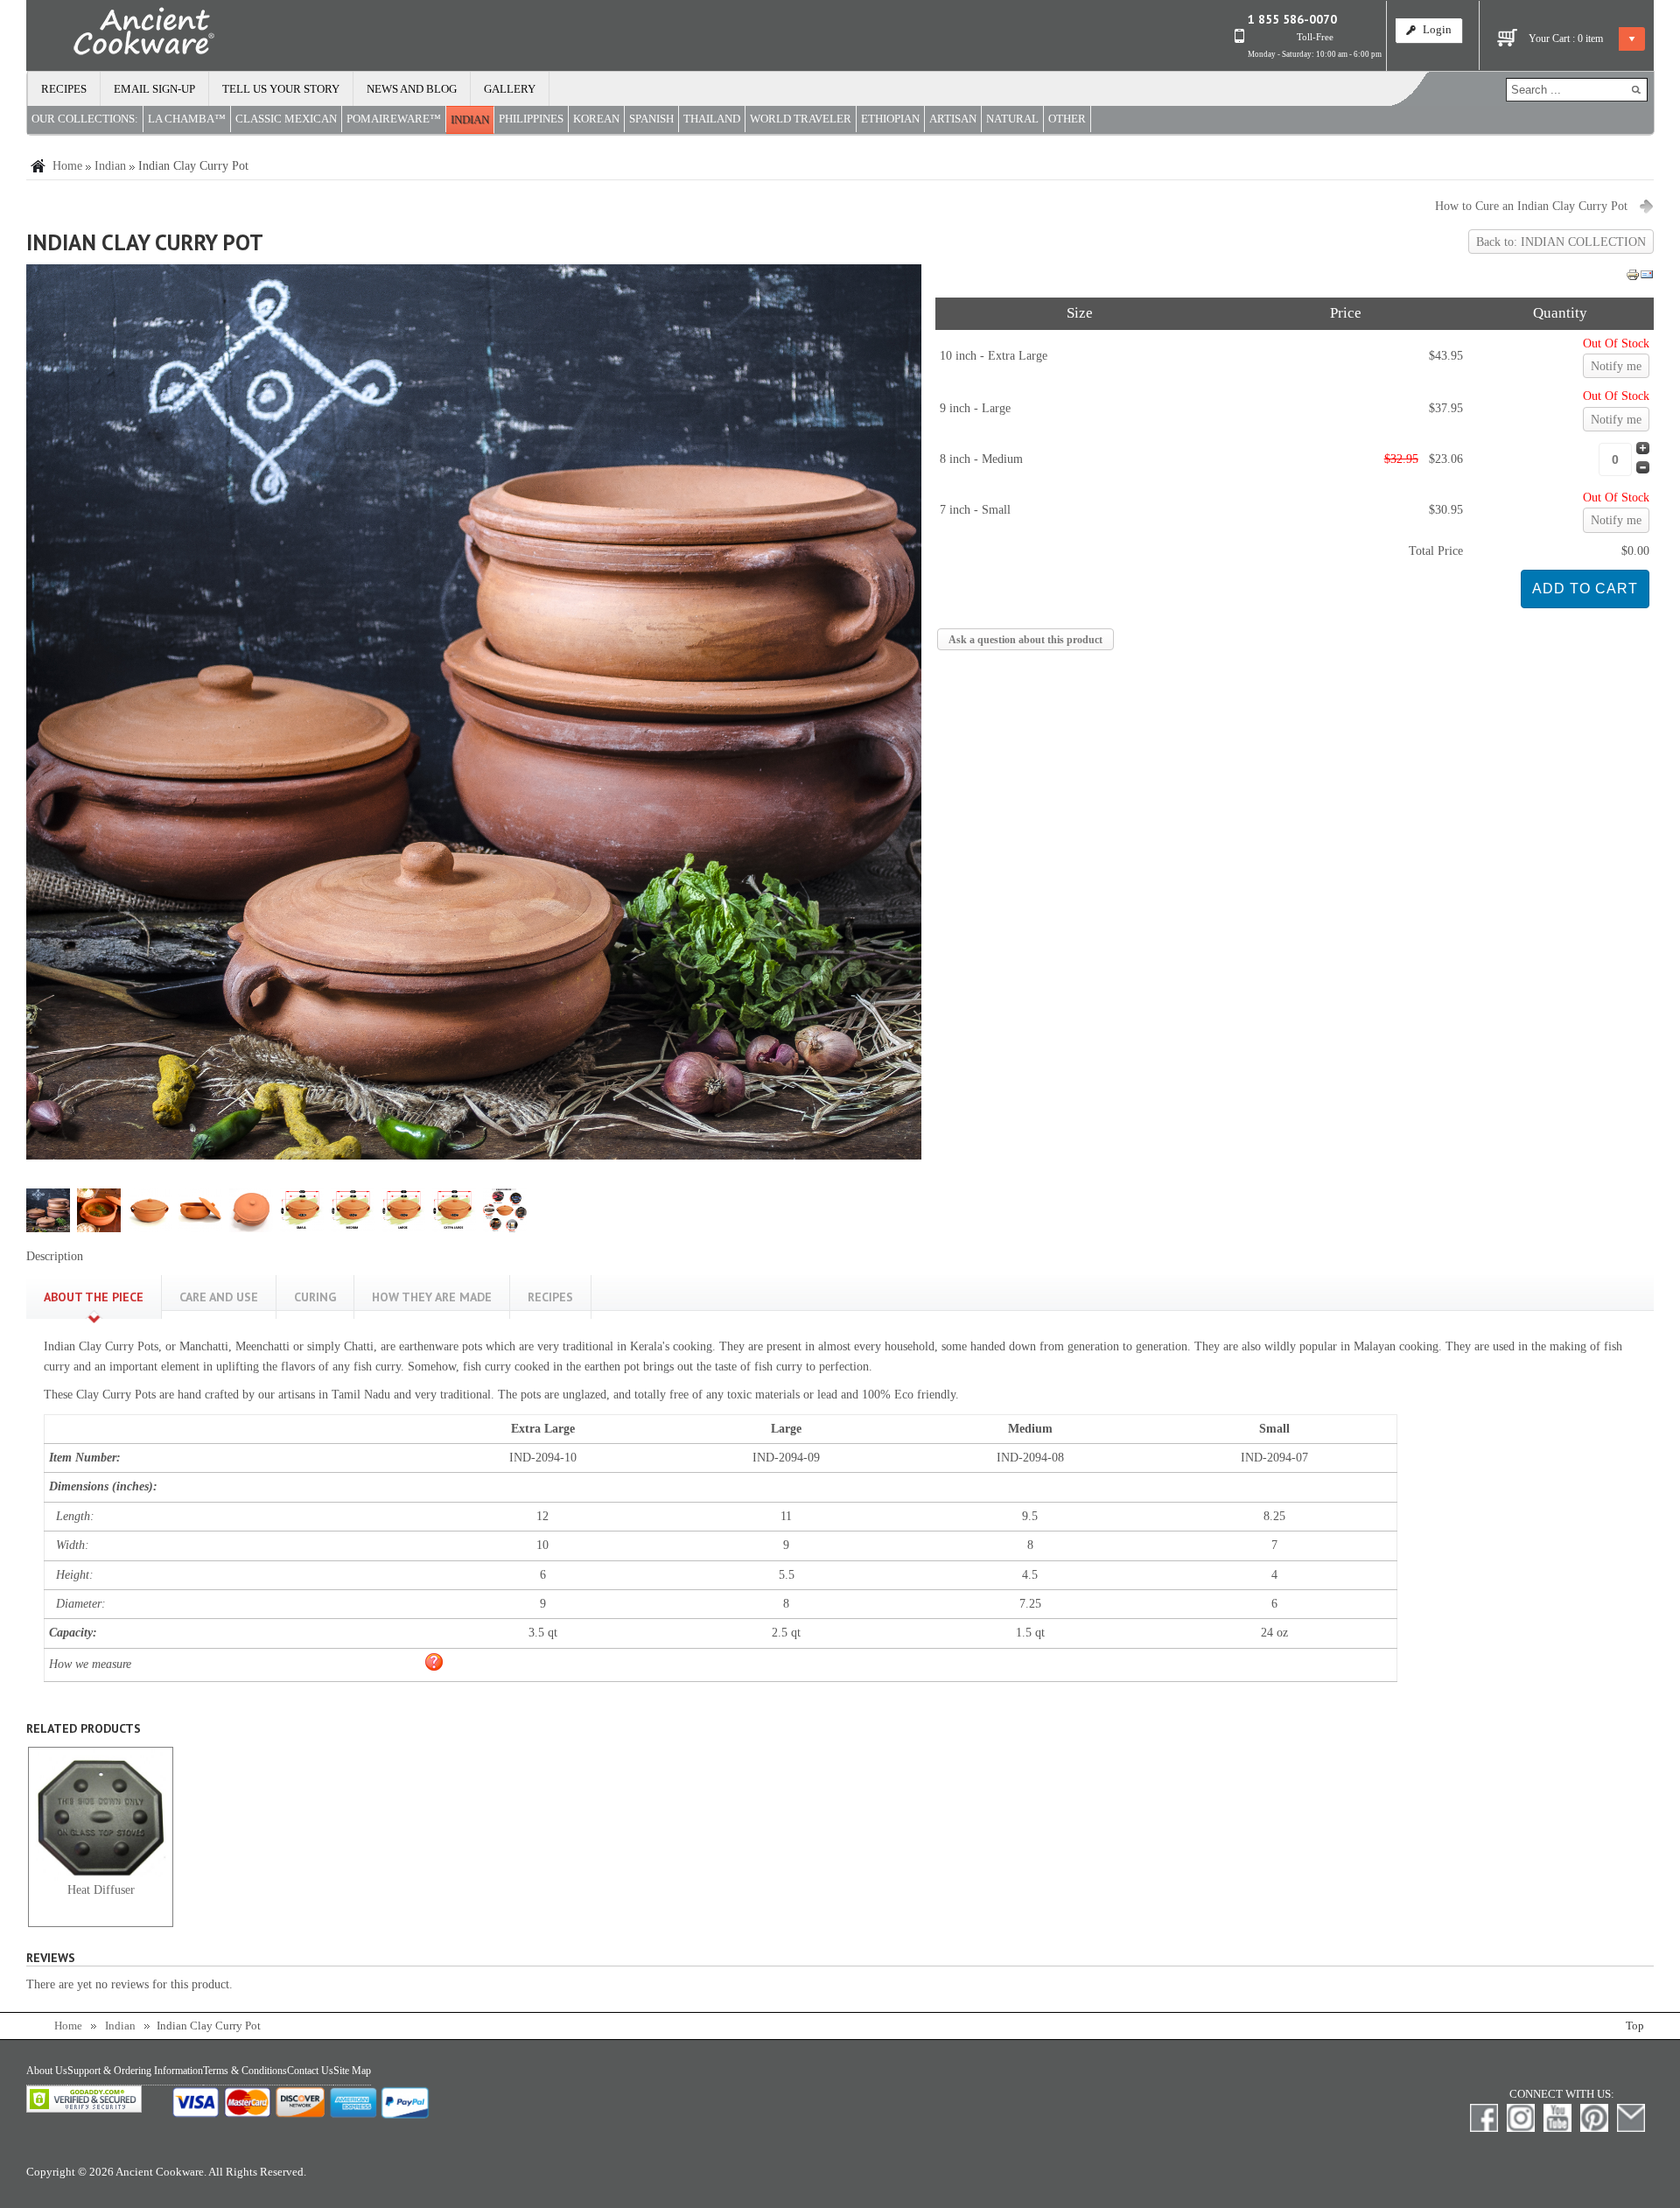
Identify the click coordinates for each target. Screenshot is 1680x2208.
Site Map (352, 2071)
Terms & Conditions (245, 2071)
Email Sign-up (154, 89)
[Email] (1647, 278)
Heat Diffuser (101, 1890)
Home (67, 166)
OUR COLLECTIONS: (85, 119)
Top (1635, 2026)
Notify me (1616, 366)
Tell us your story (281, 89)
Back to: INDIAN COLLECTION (1561, 242)
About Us (47, 2071)
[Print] (1633, 278)
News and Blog (412, 89)
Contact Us (310, 2071)
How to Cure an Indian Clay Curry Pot (1531, 206)
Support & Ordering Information (135, 2071)
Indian (110, 166)
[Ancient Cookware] (121, 35)
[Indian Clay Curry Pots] (474, 1156)
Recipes (64, 89)
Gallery (510, 89)
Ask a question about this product (1025, 640)
